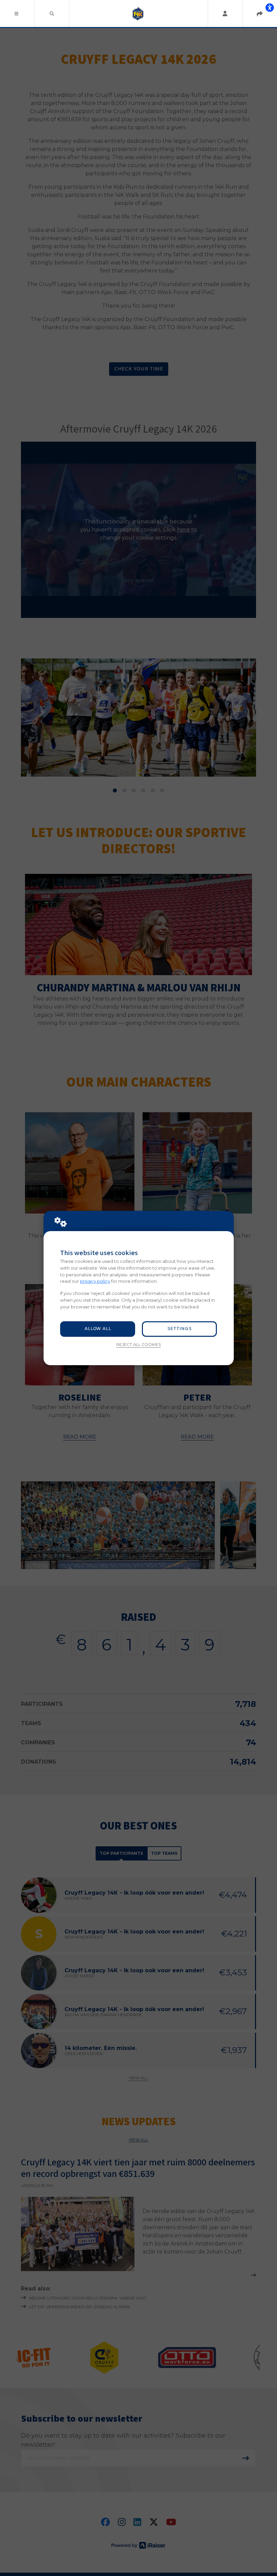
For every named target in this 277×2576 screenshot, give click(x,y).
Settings (179, 1329)
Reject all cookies (138, 1345)
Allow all (98, 1329)
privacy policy (95, 1281)
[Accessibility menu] (270, 7)
